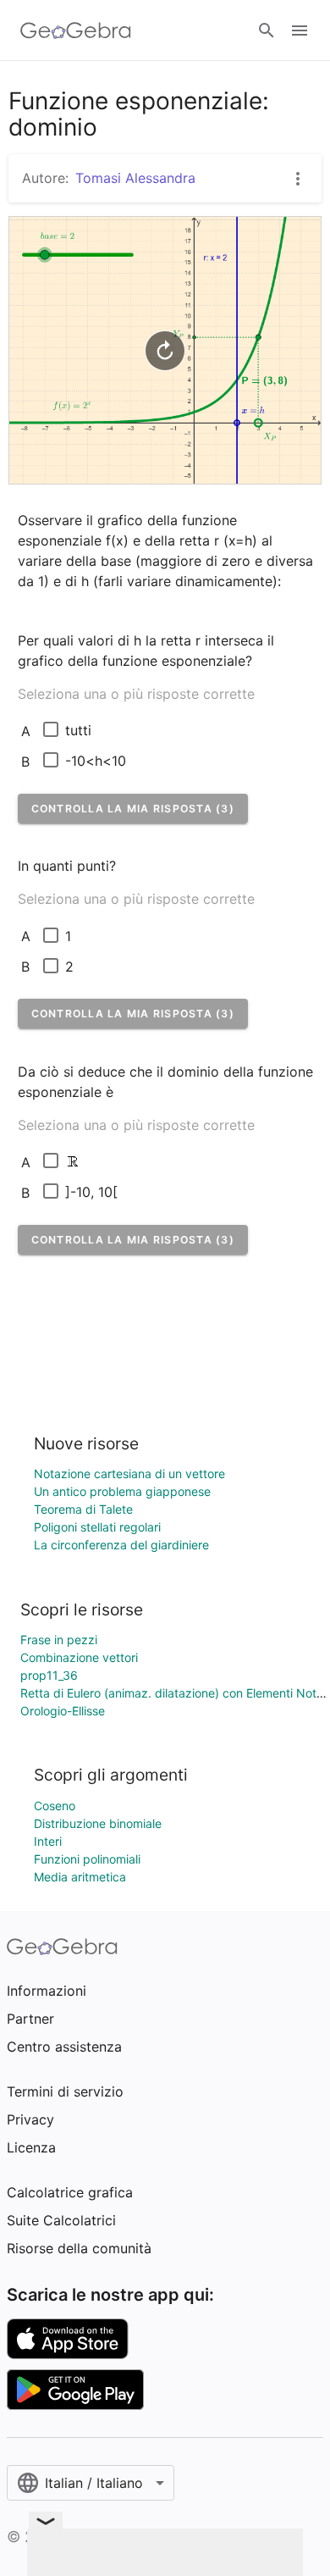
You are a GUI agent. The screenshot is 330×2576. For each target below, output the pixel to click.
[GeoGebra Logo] (76, 30)
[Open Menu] (300, 30)
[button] (133, 809)
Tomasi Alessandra (135, 178)
